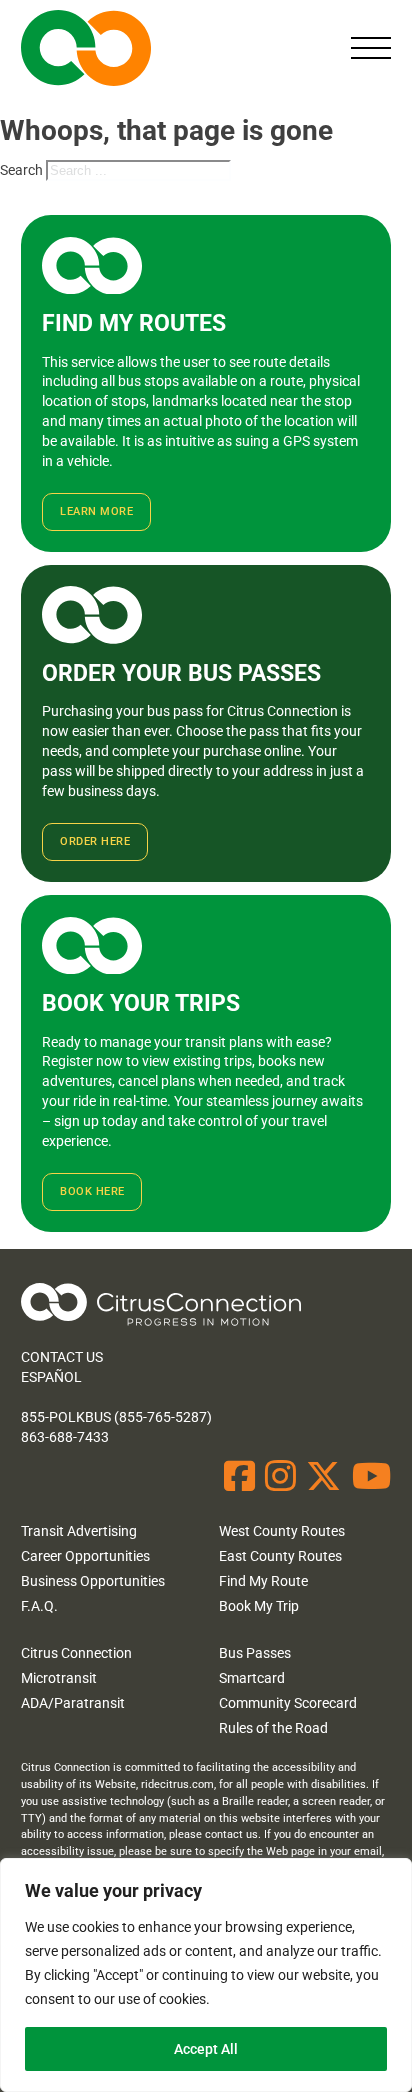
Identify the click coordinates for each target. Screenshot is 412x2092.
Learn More (96, 511)
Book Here (92, 1191)
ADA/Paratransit (73, 1703)
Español (51, 1377)
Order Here (95, 841)
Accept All (206, 2049)
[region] (206, 1975)
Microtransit (59, 1678)
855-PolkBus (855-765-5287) (116, 1417)
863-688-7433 (65, 1437)
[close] (371, 48)
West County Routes (282, 1531)
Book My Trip (259, 1606)
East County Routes (280, 1556)
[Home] (161, 1307)
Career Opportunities (85, 1556)
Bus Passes (255, 1653)
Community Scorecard (288, 1703)
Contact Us (62, 1357)
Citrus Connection (76, 1653)
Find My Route (263, 1581)
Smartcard (252, 1678)
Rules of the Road (273, 1728)
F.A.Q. (39, 1606)
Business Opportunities (93, 1581)
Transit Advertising (79, 1531)
